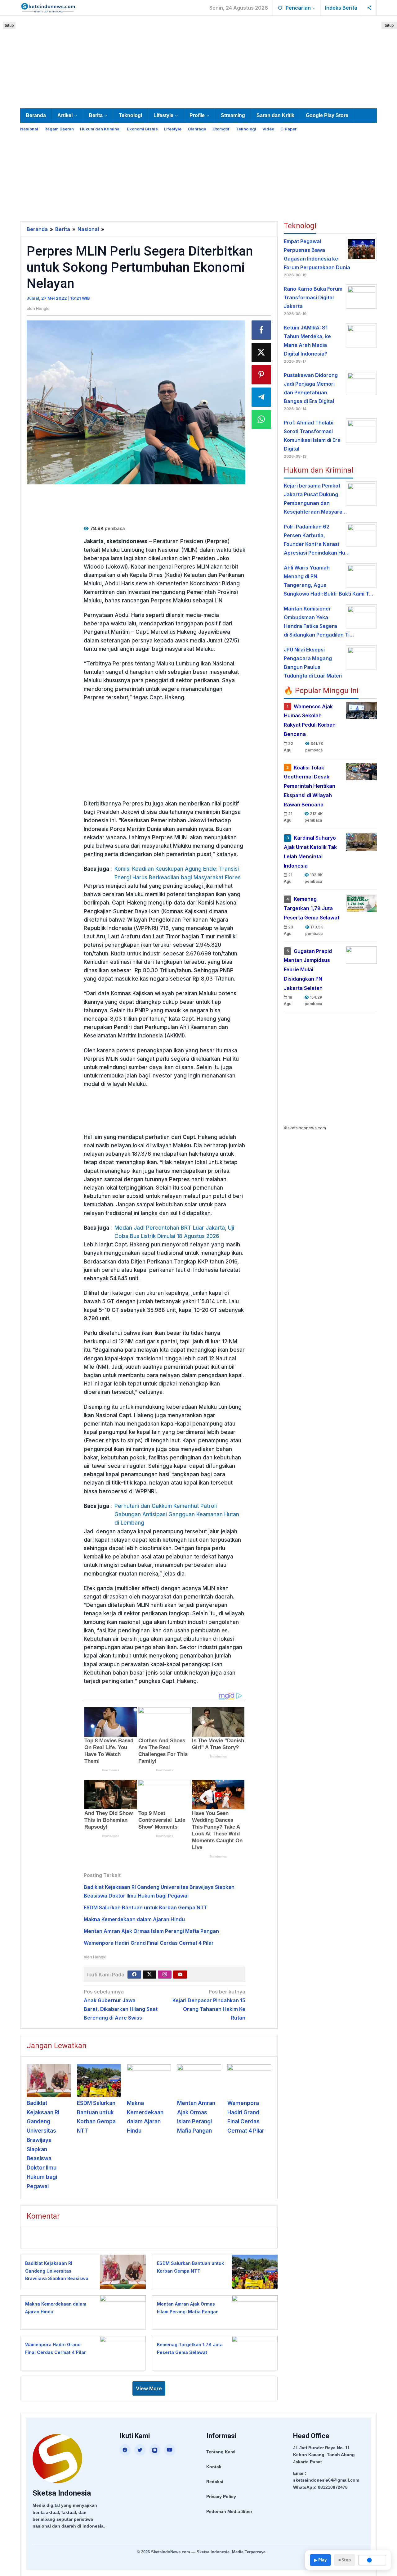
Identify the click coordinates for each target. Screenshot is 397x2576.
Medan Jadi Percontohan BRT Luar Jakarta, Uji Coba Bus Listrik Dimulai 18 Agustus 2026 (174, 1232)
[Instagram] (165, 1975)
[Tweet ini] (261, 352)
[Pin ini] (261, 375)
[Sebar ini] (261, 330)
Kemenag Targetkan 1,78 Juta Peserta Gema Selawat (312, 909)
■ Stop (345, 2560)
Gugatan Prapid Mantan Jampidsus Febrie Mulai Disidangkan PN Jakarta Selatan (308, 970)
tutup (9, 25)
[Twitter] (149, 1975)
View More (149, 2388)
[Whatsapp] (261, 420)
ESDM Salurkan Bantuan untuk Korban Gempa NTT (145, 1907)
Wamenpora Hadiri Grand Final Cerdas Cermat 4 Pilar (149, 1943)
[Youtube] (180, 1975)
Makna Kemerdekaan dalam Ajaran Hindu (134, 1919)
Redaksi (215, 2482)
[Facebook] (134, 1975)
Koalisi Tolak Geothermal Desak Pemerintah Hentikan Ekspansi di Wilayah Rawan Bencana (310, 786)
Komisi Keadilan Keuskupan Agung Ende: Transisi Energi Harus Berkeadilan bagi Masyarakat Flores (178, 873)
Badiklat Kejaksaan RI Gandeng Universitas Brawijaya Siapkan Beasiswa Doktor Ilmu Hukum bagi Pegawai (57, 2278)
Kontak (214, 2467)
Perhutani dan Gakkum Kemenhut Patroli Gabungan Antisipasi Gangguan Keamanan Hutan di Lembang (177, 1514)
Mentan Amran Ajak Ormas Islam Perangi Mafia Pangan (151, 1931)
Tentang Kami (221, 2452)
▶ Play (320, 2560)
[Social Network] (370, 8)
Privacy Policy (221, 2497)
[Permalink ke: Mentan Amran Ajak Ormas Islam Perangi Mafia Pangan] (199, 2081)
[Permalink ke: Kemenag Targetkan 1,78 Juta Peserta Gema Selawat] (253, 2353)
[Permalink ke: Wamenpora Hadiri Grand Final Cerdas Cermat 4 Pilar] (249, 2081)
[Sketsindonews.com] (48, 7)
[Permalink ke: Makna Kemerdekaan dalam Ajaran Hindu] (149, 2081)
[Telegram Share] (261, 397)
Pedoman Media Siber (229, 2511)
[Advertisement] (198, 61)
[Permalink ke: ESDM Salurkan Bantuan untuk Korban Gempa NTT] (99, 2081)
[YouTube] (170, 2450)
